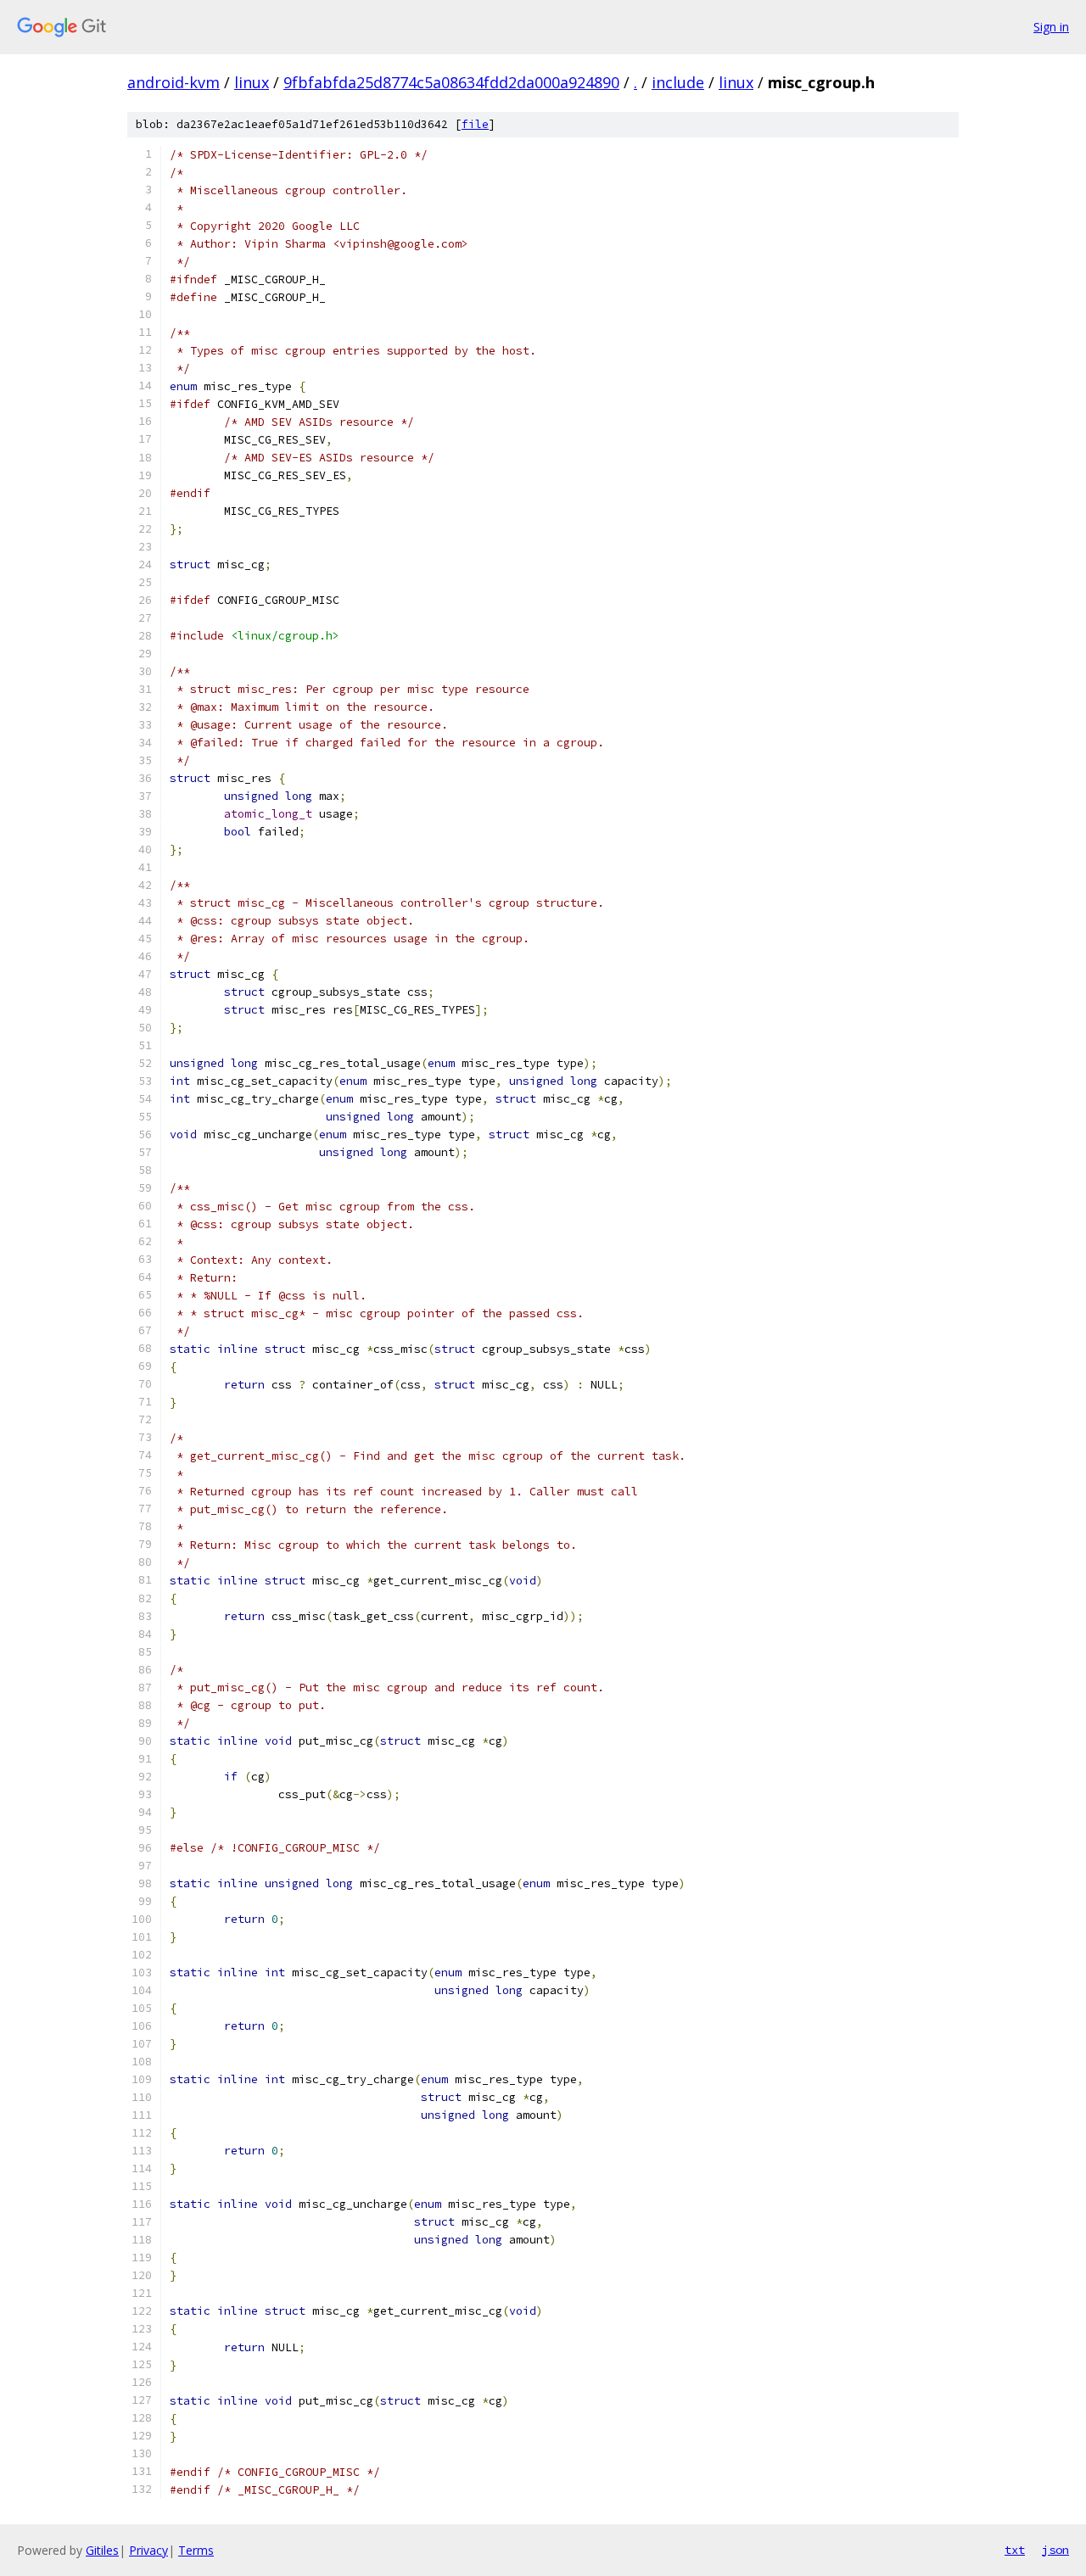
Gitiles (102, 2550)
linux (252, 82)
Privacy (148, 2550)
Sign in (1051, 27)
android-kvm (174, 82)
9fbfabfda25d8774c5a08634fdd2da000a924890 (451, 82)
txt (1015, 2550)
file (475, 124)
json (1055, 2550)
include (678, 82)
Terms (196, 2550)
